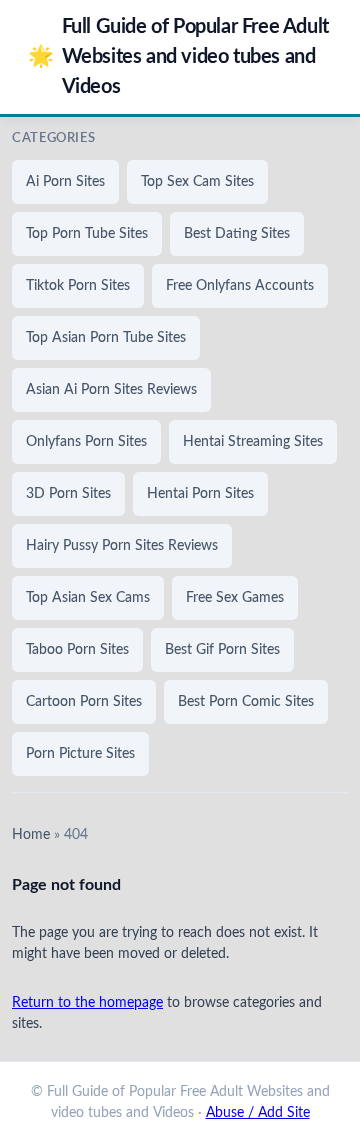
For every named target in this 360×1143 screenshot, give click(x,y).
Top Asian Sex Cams (88, 598)
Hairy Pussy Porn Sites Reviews (122, 546)
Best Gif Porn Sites (222, 650)
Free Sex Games (235, 598)
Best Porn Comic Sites (246, 702)
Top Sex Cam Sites (197, 182)
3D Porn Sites (68, 494)
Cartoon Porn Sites (84, 702)
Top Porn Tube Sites (87, 234)
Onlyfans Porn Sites (86, 442)
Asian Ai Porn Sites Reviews (111, 390)
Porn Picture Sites (80, 754)
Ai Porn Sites (65, 182)
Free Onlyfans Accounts (240, 286)
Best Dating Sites (237, 234)
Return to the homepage (87, 1003)
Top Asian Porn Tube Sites (106, 338)
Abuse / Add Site (258, 1113)
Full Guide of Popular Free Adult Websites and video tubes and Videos (178, 57)
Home (31, 835)
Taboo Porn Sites (77, 650)
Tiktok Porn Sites (78, 286)
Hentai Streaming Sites (253, 442)
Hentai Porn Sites (200, 494)
